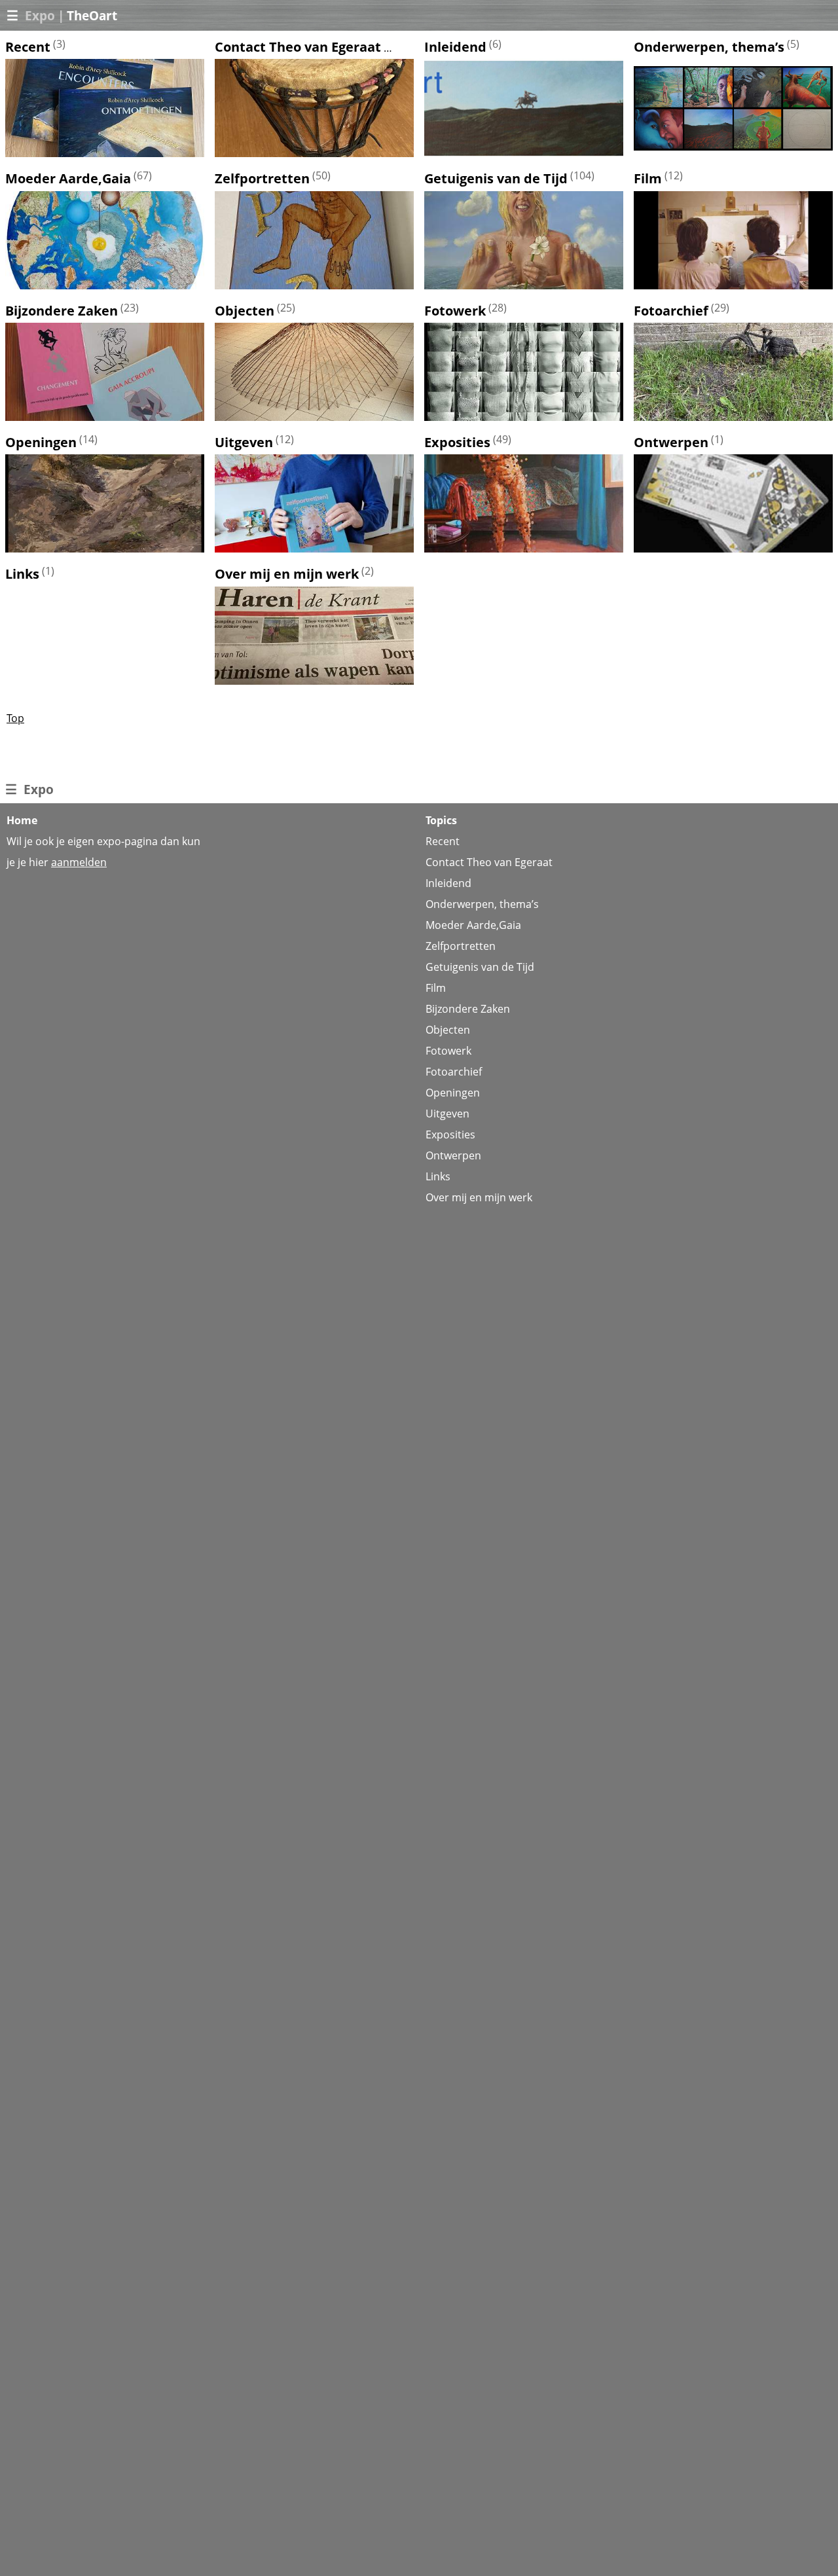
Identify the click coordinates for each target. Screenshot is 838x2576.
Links (22, 574)
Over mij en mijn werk (287, 574)
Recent (28, 47)
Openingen (41, 442)
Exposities (457, 442)
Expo (40, 15)
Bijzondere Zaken (62, 311)
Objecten (245, 311)
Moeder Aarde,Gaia (68, 179)
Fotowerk (455, 311)
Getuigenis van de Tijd (496, 179)
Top (15, 718)
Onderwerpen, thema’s (709, 47)
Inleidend (455, 47)
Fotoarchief (671, 311)
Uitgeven (244, 442)
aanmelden (79, 862)
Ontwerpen (671, 442)
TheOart (92, 15)
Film (648, 179)
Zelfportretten (262, 179)
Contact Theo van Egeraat (298, 47)
